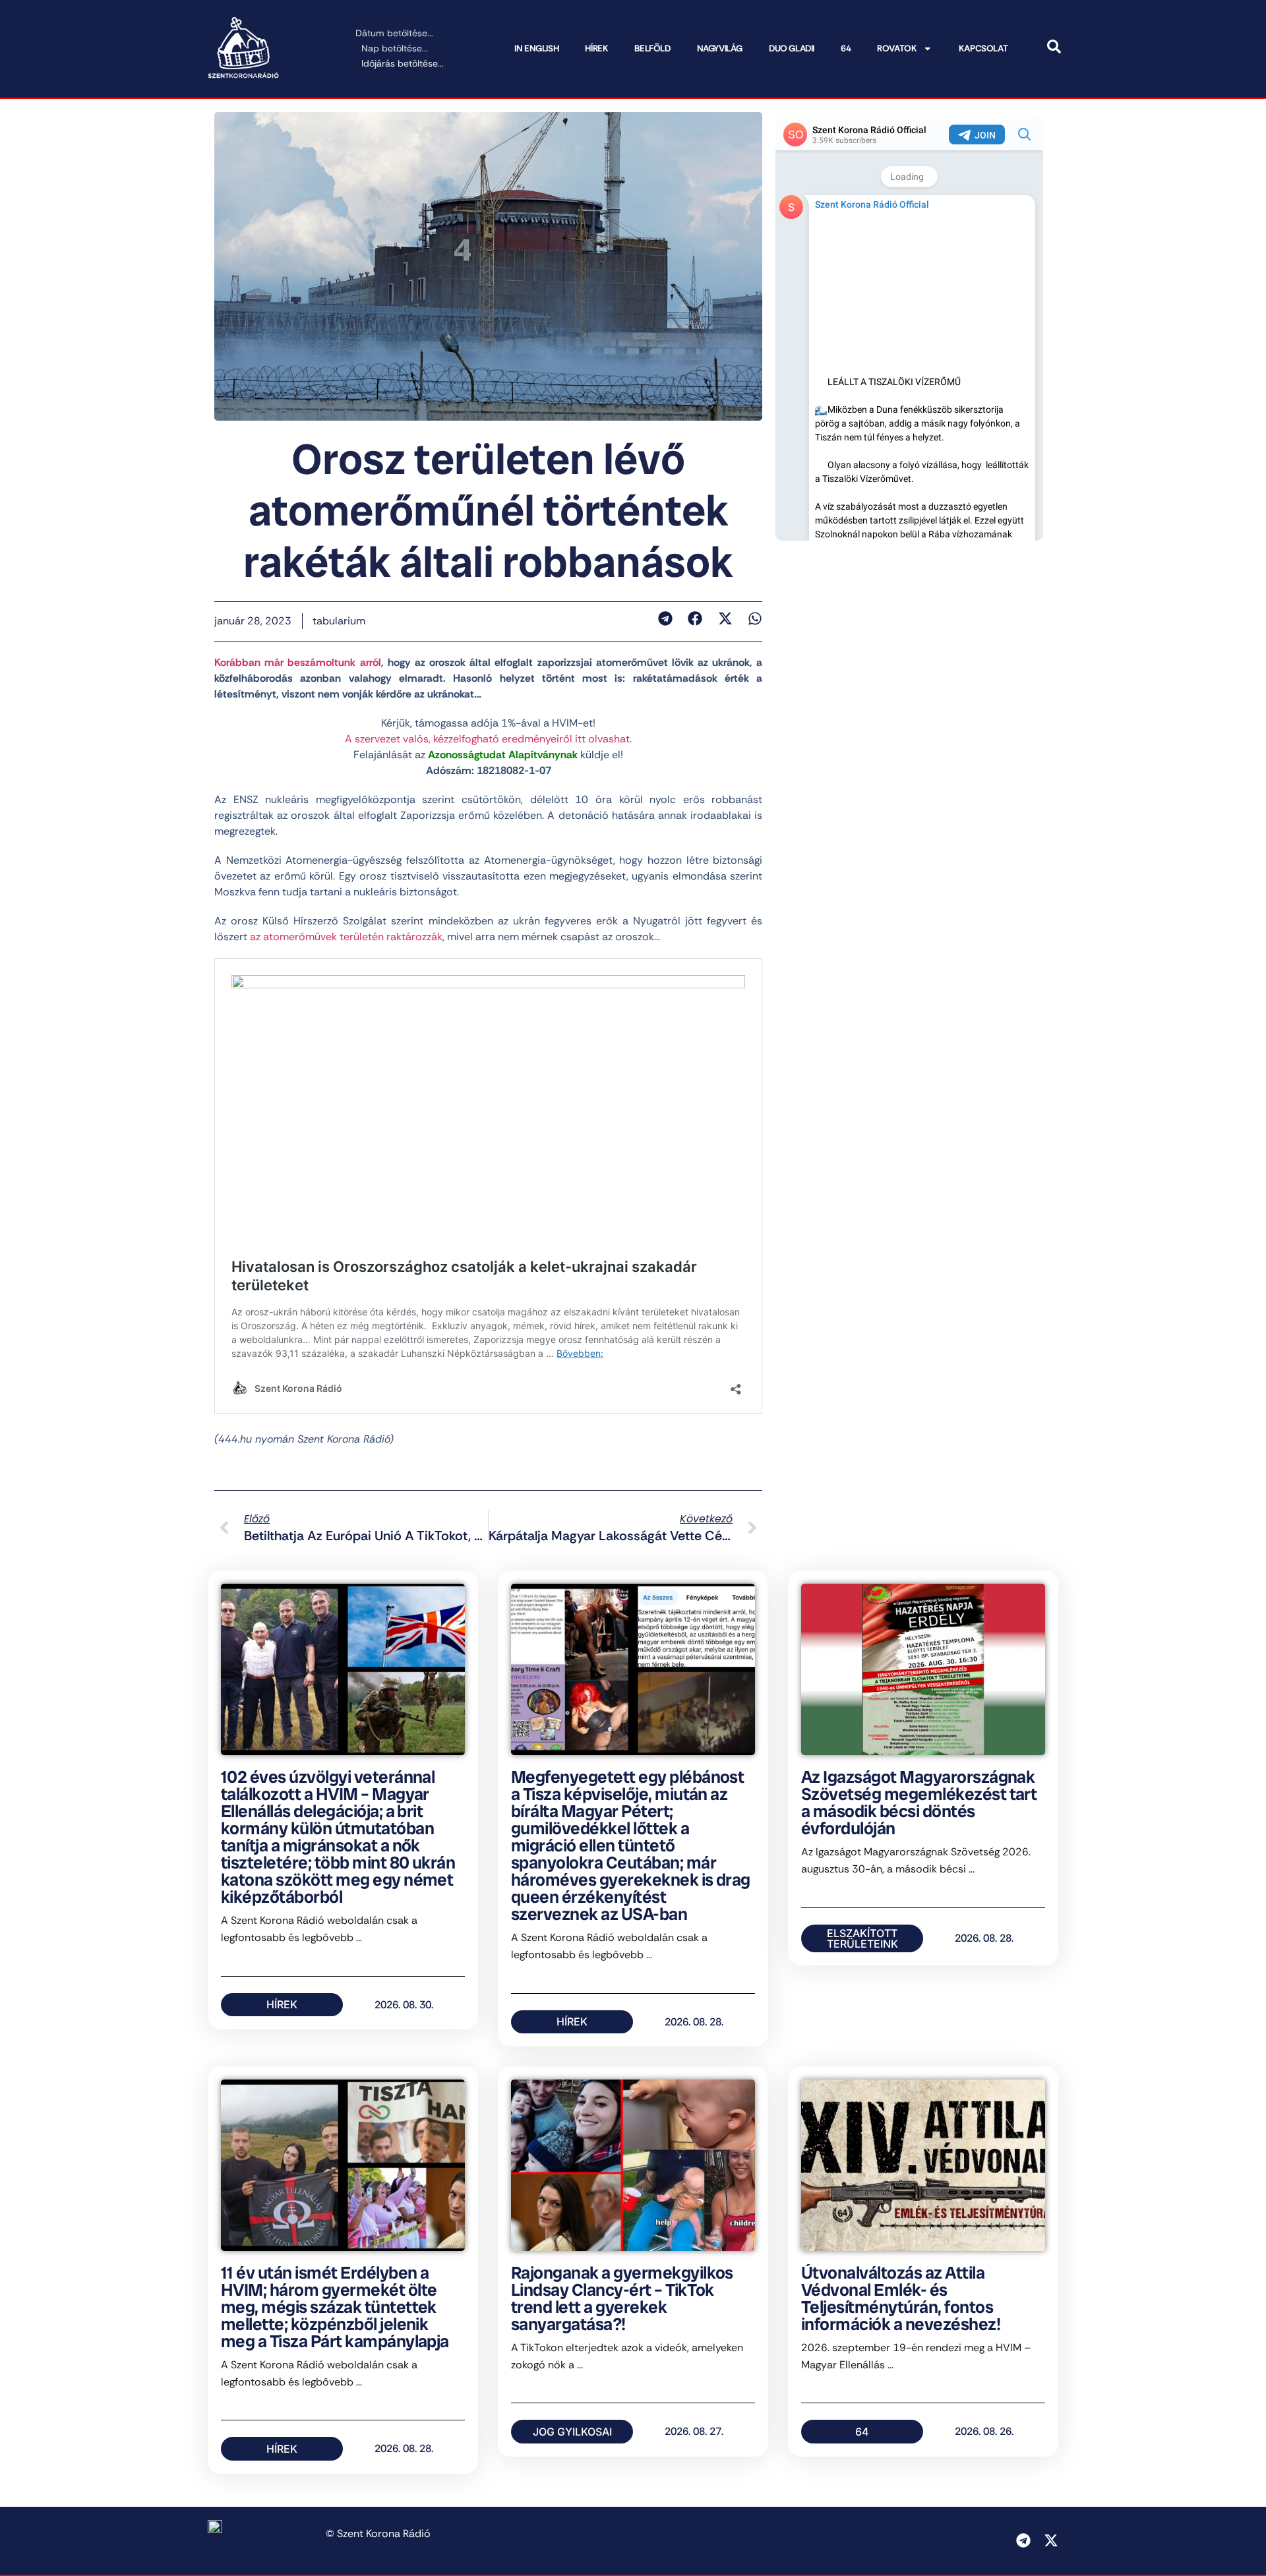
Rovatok (897, 48)
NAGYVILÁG (720, 48)
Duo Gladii (792, 48)
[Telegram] (1023, 2540)
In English (536, 48)
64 (846, 48)
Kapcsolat (983, 48)
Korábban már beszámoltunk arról (298, 662)
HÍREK (596, 48)
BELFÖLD (652, 48)
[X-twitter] (1051, 2540)
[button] (665, 618)
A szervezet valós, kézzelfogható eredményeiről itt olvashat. (488, 739)
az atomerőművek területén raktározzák (346, 937)
